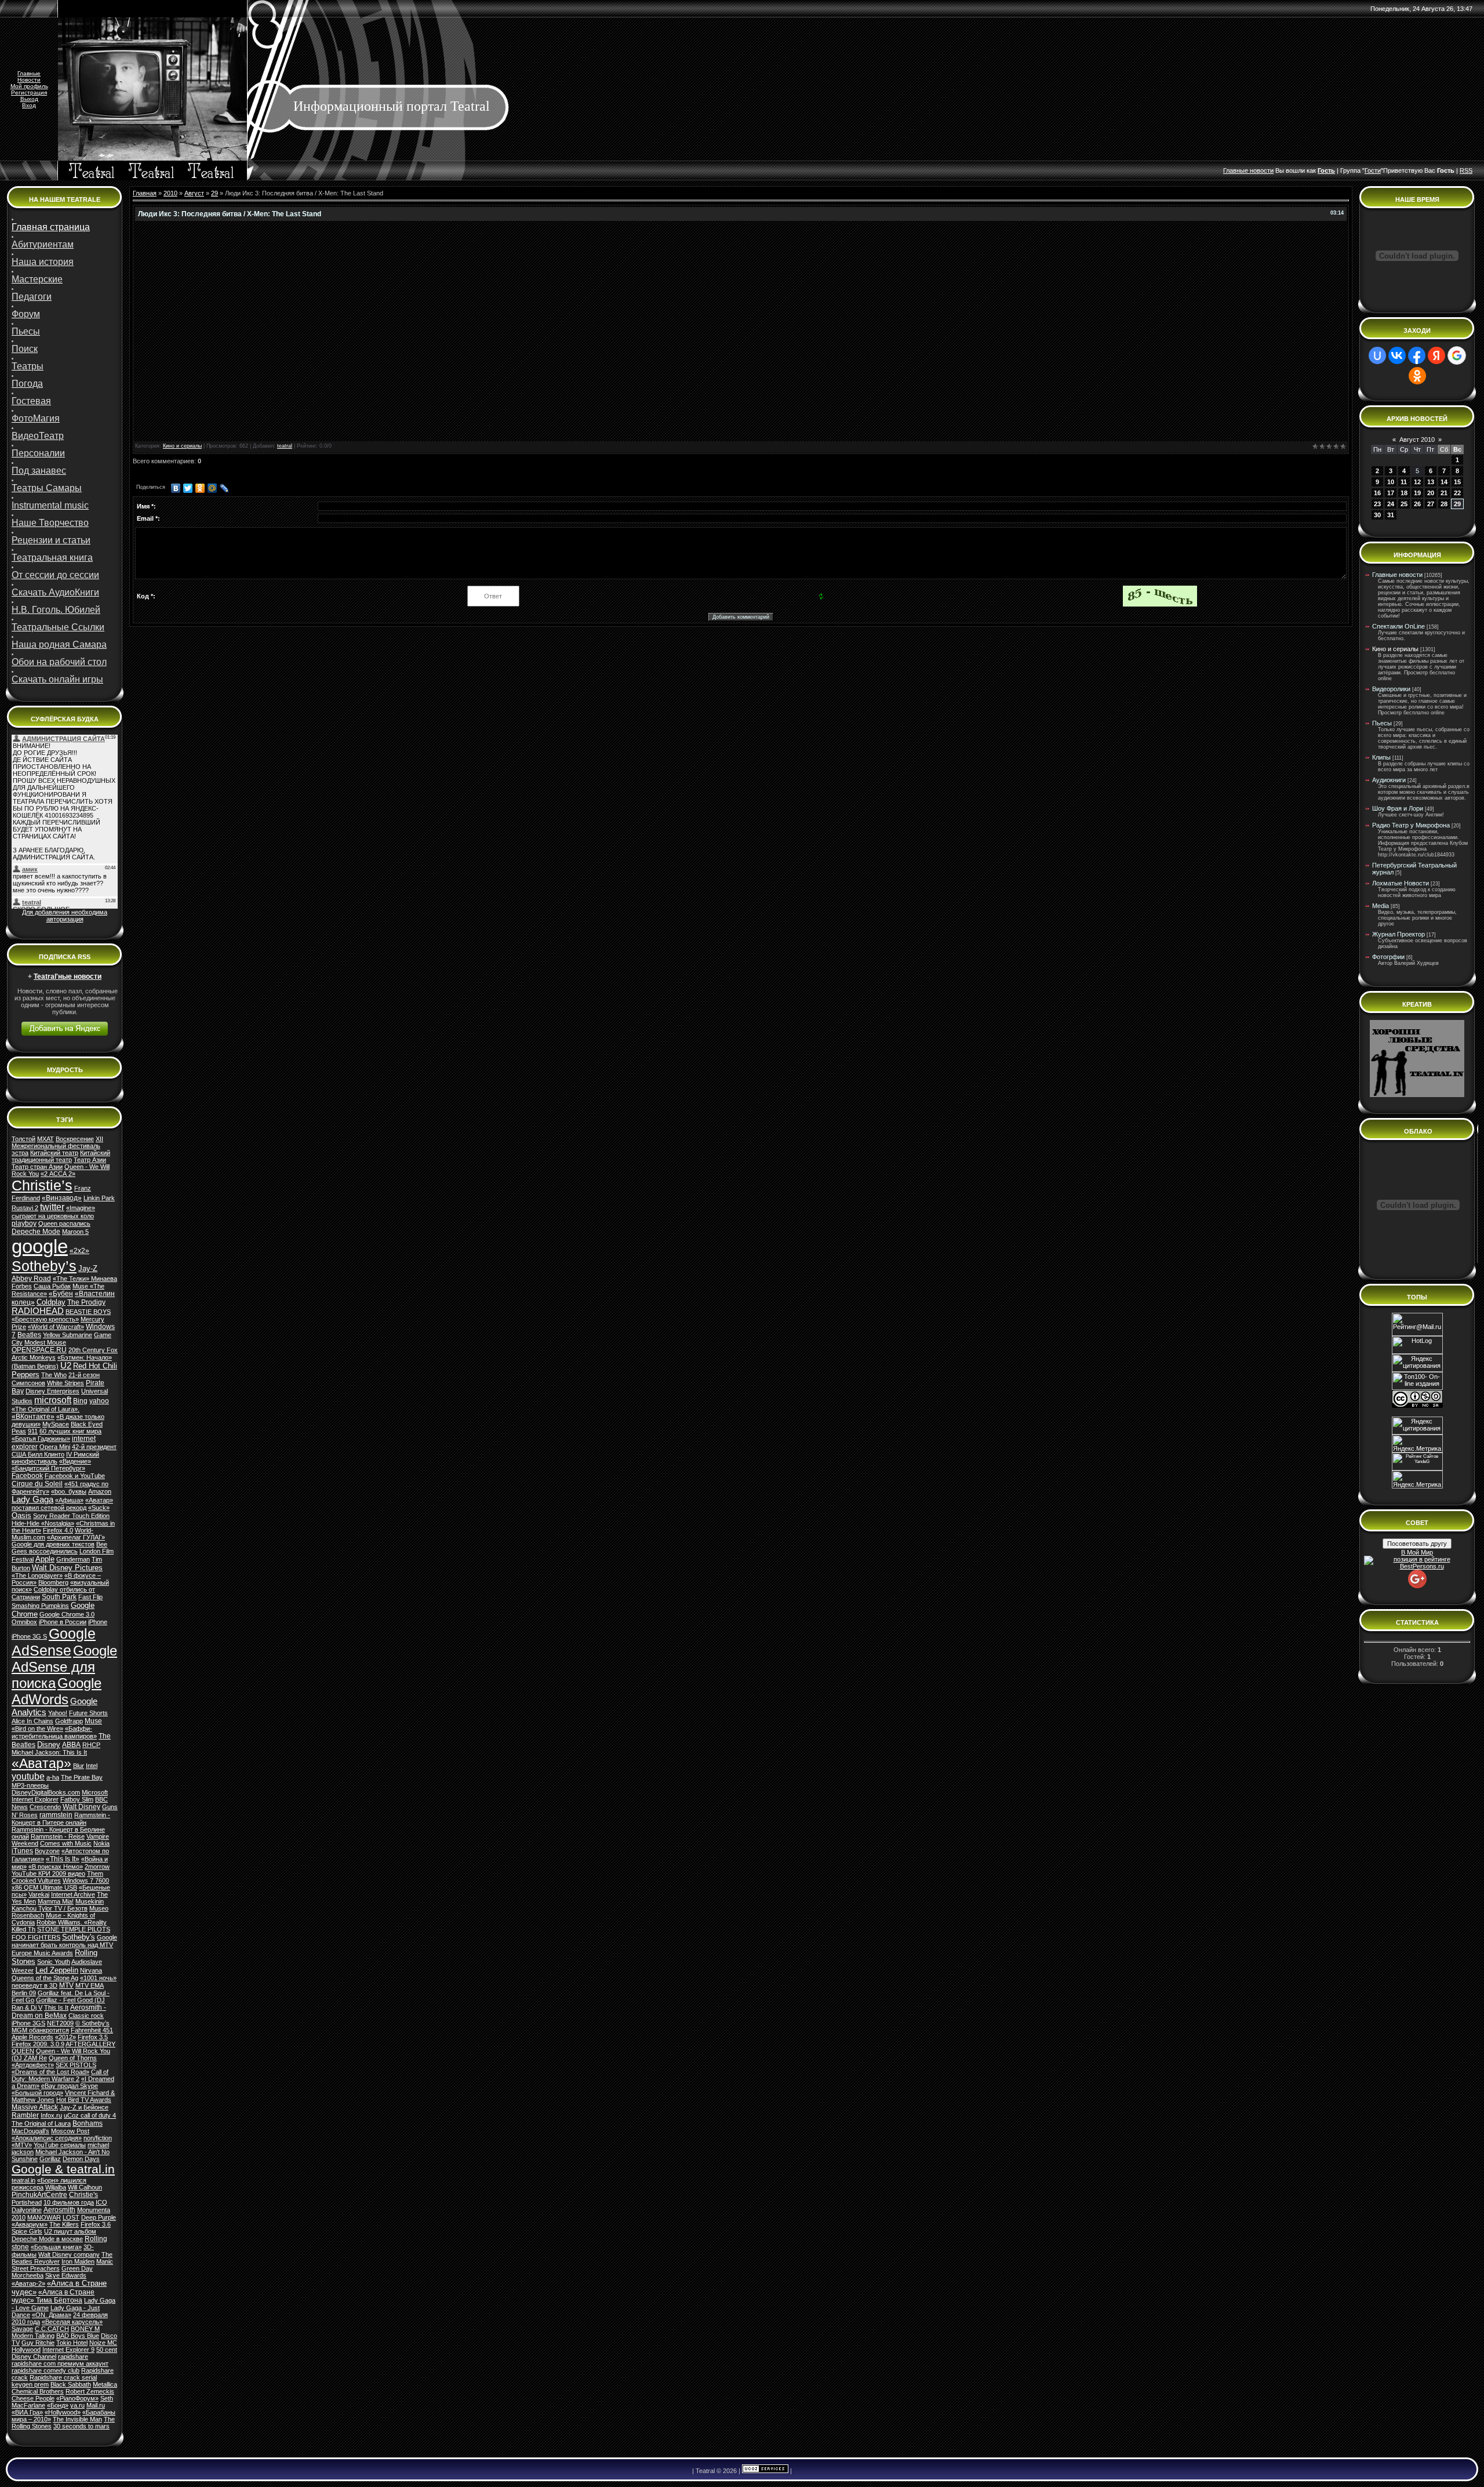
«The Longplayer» (37, 1575)
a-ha (53, 1777)
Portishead (27, 2202)
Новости (29, 80)
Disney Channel (34, 2357)
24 (1391, 504)
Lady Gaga (32, 1500)
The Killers (64, 2224)
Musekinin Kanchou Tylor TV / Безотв (58, 1905)
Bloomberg (53, 1582)
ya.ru (77, 2405)
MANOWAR (44, 2217)
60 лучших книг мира (70, 1431)
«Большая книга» (56, 2247)
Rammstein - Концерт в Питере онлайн (61, 1819)
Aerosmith (59, 2210)
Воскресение (75, 1139)
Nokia (101, 1843)
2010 (170, 193)
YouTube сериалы (60, 2145)
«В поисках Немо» (56, 1867)
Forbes (22, 1286)
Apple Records (32, 2037)
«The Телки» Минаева (85, 1279)
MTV (66, 1985)
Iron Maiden (78, 2261)
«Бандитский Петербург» (48, 1468)
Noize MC (103, 2343)
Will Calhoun (85, 2187)
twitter (52, 1207)
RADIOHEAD (38, 1311)
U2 (66, 1366)
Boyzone (47, 1851)
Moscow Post (70, 2131)
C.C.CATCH (52, 2329)
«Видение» (75, 1461)
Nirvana (91, 1970)
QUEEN (23, 2051)
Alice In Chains (32, 1721)
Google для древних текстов (53, 1544)
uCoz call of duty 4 (90, 2115)
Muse (93, 1721)
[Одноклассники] (200, 488)
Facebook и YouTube (75, 1476)
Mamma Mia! (56, 1901)
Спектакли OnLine (1398, 626)
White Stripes (66, 1383)
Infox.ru (51, 2115)
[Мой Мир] (212, 488)
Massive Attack (35, 2107)
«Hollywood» (63, 2412)
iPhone (98, 1622)
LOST (71, 2217)
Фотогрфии (1388, 957)
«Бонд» (58, 2405)
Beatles (29, 1335)
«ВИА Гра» (27, 2412)
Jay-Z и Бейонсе (84, 2107)
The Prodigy (86, 1302)
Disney (49, 1744)
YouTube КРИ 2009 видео (48, 1874)
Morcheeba (28, 2275)
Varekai (39, 1894)
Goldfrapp (69, 1721)
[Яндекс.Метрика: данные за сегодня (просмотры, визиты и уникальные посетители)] (1417, 1480)
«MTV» (22, 2145)
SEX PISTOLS (76, 2065)
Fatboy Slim (77, 1799)
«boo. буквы (69, 1491)
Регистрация (29, 92)
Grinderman (73, 1559)
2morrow (97, 1867)
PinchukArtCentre (39, 2195)
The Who (54, 1375)
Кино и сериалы (182, 446)
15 (1457, 482)
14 (1444, 482)
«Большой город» (37, 2093)
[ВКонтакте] (176, 488)
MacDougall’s (30, 2131)
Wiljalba (56, 2187)
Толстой (23, 1139)
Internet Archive (73, 1894)
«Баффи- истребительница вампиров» (54, 1732)
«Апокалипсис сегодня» (47, 2138)
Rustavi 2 (25, 1208)
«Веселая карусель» (72, 2322)
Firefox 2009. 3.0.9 (38, 2044)
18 (1404, 493)
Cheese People (33, 2398)
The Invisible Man (77, 2419)
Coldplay (51, 1302)
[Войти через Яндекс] (1436, 355)
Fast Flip (90, 1597)
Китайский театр (54, 1153)
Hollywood (26, 2350)
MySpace (56, 1424)
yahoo (99, 1401)
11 (1404, 482)
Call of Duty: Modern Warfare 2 (60, 2075)
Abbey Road (31, 1279)
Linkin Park (99, 1198)
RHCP (91, 1745)
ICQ (101, 2202)
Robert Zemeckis (90, 2391)
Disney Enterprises (52, 1391)
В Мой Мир (1417, 1552)
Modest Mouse (45, 1342)
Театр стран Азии (37, 1167)
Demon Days (81, 2159)
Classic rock (86, 2016)
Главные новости (1397, 575)
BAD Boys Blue (78, 2336)
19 (1417, 493)
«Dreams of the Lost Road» (50, 2072)
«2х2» (79, 1251)
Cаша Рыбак (52, 1286)
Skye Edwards (66, 2275)
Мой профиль (29, 86)
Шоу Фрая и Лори (1398, 808)
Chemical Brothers (38, 2391)
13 (1431, 482)
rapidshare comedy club (46, 2370)
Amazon (100, 1491)
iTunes (22, 1851)
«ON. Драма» (52, 2315)
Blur (79, 1766)
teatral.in (23, 2180)
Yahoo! (58, 1713)
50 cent (107, 2350)
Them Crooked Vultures (57, 1877)
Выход (29, 99)
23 (1377, 504)
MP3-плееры (30, 1785)
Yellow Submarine (68, 1335)
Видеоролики (1391, 689)
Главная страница (51, 227)
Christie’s (42, 1185)
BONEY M (85, 2329)
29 (214, 193)
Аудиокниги (1389, 780)
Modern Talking (33, 2336)
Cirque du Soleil (37, 1484)
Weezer (23, 1970)
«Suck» (99, 1508)
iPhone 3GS (28, 2023)
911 (33, 1431)
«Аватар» (41, 1763)
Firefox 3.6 (96, 2224)
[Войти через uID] (1377, 355)
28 (1444, 504)
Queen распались (64, 1223)
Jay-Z (88, 1268)
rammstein (56, 1815)
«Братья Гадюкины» (41, 1439)
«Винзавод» (62, 1198)
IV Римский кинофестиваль (55, 1458)
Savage (22, 2329)
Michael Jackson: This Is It (49, 1752)
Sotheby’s (44, 1266)
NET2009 (60, 2023)
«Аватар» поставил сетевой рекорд (62, 1504)
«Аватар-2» (28, 2283)
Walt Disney (81, 1807)
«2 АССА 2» (58, 1174)
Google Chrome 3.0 (67, 1614)
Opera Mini (55, 1447)
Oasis (21, 1515)
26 (1417, 504)
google (40, 1246)
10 (1391, 482)
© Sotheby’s (92, 2023)
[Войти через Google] (1457, 355)
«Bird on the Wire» (37, 1729)
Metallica (105, 2384)
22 (1457, 493)
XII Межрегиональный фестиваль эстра (57, 1146)
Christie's (83, 2195)
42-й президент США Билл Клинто (64, 1451)
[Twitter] (188, 488)
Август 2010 (1417, 440)
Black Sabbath (71, 2384)
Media (1381, 906)
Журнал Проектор (1398, 934)
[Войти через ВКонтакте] (1397, 355)
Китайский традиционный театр (61, 1156)
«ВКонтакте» (33, 1417)
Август (194, 193)
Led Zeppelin (57, 1970)
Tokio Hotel (72, 2343)
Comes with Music (66, 1843)
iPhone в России (63, 1622)
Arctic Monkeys (34, 1357)
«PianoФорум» (77, 2398)
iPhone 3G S (29, 1636)
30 (1377, 515)
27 (1431, 504)
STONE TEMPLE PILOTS (74, 1929)
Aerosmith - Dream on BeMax (59, 2012)
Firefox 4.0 (58, 1530)
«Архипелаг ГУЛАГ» (76, 1537)
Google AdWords (57, 1691)
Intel (92, 1766)
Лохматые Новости (1401, 883)
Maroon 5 (75, 1232)
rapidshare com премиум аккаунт (60, 2363)
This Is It (56, 2007)
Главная (145, 193)
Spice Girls (27, 2231)
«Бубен (61, 1294)
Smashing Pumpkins (40, 1606)
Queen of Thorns (73, 2058)
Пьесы (1382, 723)
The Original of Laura (41, 2123)
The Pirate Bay (82, 1777)
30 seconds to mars (81, 2426)
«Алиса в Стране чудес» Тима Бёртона (53, 2296)
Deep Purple (99, 2217)
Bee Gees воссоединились (59, 1548)
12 (1417, 482)
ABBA (71, 1745)
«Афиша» (69, 1500)
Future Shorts (88, 1713)
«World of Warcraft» (56, 1327)
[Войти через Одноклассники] (1417, 376)
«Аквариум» (30, 2224)
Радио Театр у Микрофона (1411, 825)
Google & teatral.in (63, 2169)
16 (1377, 493)
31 (1391, 515)
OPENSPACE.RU (39, 1350)
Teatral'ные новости (68, 976)
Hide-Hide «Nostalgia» (43, 1523)
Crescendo (45, 1807)
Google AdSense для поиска (64, 1667)
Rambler (25, 2115)
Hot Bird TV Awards (84, 2100)
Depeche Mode (36, 1232)
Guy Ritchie (38, 2343)
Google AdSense (54, 1642)
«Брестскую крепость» (45, 1319)
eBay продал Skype (70, 2086)
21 (1444, 493)
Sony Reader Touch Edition (71, 1516)
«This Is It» (63, 1859)
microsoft (53, 1400)
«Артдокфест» (33, 2065)
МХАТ (46, 1139)
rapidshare (73, 2357)
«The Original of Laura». (46, 1409)
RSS (1466, 170)
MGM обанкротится (40, 2030)
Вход (29, 105)
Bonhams (88, 2123)
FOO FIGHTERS (36, 1937)
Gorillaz (50, 2159)
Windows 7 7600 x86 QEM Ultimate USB (60, 1884)
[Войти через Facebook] (1417, 355)
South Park (59, 1597)
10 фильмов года (69, 2202)
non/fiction (98, 2138)
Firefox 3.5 (93, 2037)
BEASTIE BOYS (88, 1312)
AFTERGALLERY (90, 2044)
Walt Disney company (69, 2254)
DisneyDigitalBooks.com (46, 1792)
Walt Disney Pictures (67, 1568)
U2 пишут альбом (70, 2231)
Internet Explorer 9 (68, 2350)
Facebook (27, 1476)
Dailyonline (27, 2210)
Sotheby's (79, 1937)
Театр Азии (90, 1160)
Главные (29, 73)
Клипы (1381, 757)
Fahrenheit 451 (92, 2030)
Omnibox (24, 1622)
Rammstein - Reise (58, 1836)
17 (1391, 493)
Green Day (77, 2268)
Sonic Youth (54, 1962)
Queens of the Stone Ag (45, 1978)
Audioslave (87, 1962)
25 (1404, 504)
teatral (285, 446)
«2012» (66, 2037)
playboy (24, 1223)
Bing (80, 1401)
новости (1262, 170)
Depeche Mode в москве (47, 2239)
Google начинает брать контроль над (64, 1941)
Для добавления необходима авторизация (65, 916)
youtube (28, 1776)
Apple (45, 1559)
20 (1431, 493)
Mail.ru (96, 2405)
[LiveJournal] (225, 488)
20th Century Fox (93, 1350)
